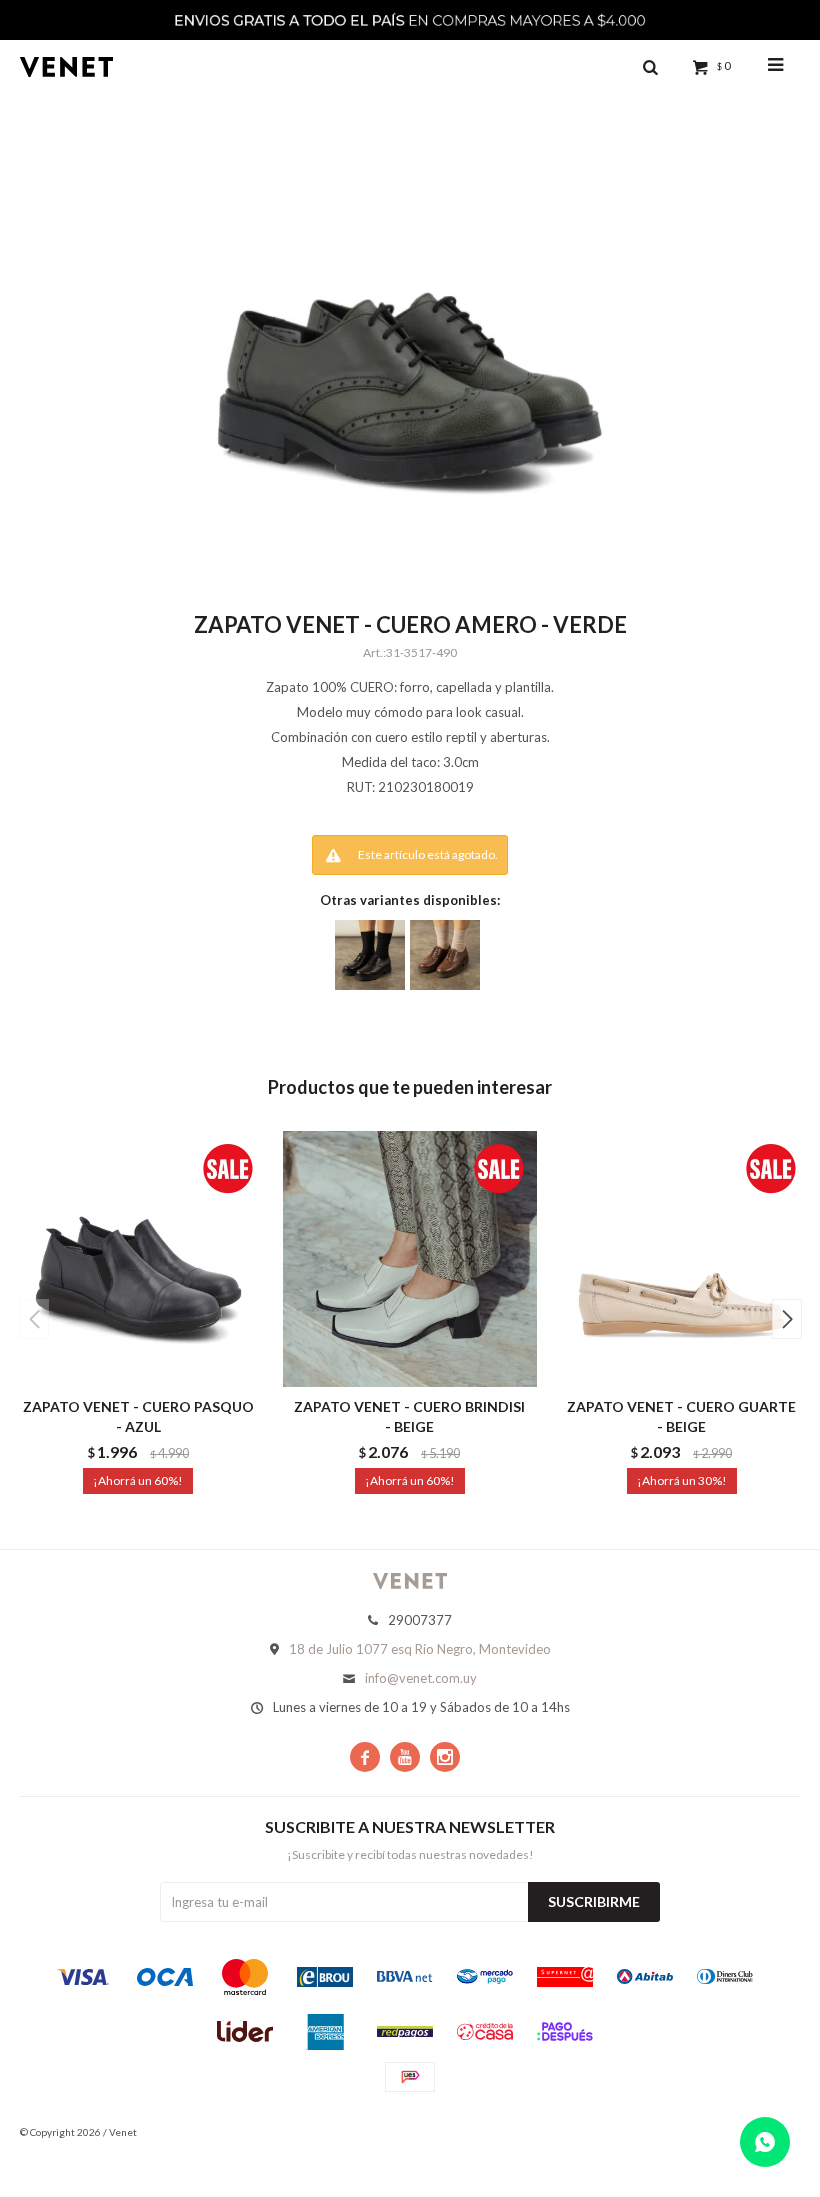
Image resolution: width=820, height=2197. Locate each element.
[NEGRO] (370, 955)
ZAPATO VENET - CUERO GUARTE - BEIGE (681, 1416)
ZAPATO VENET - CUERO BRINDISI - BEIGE (409, 1416)
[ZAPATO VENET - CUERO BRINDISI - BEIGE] (410, 1258)
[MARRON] (445, 955)
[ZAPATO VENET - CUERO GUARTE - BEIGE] (681, 1258)
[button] (786, 1319)
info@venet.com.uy (421, 1678)
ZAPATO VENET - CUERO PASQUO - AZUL (138, 1416)
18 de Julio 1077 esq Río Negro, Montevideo (420, 1649)
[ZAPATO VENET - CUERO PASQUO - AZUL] (138, 1258)
